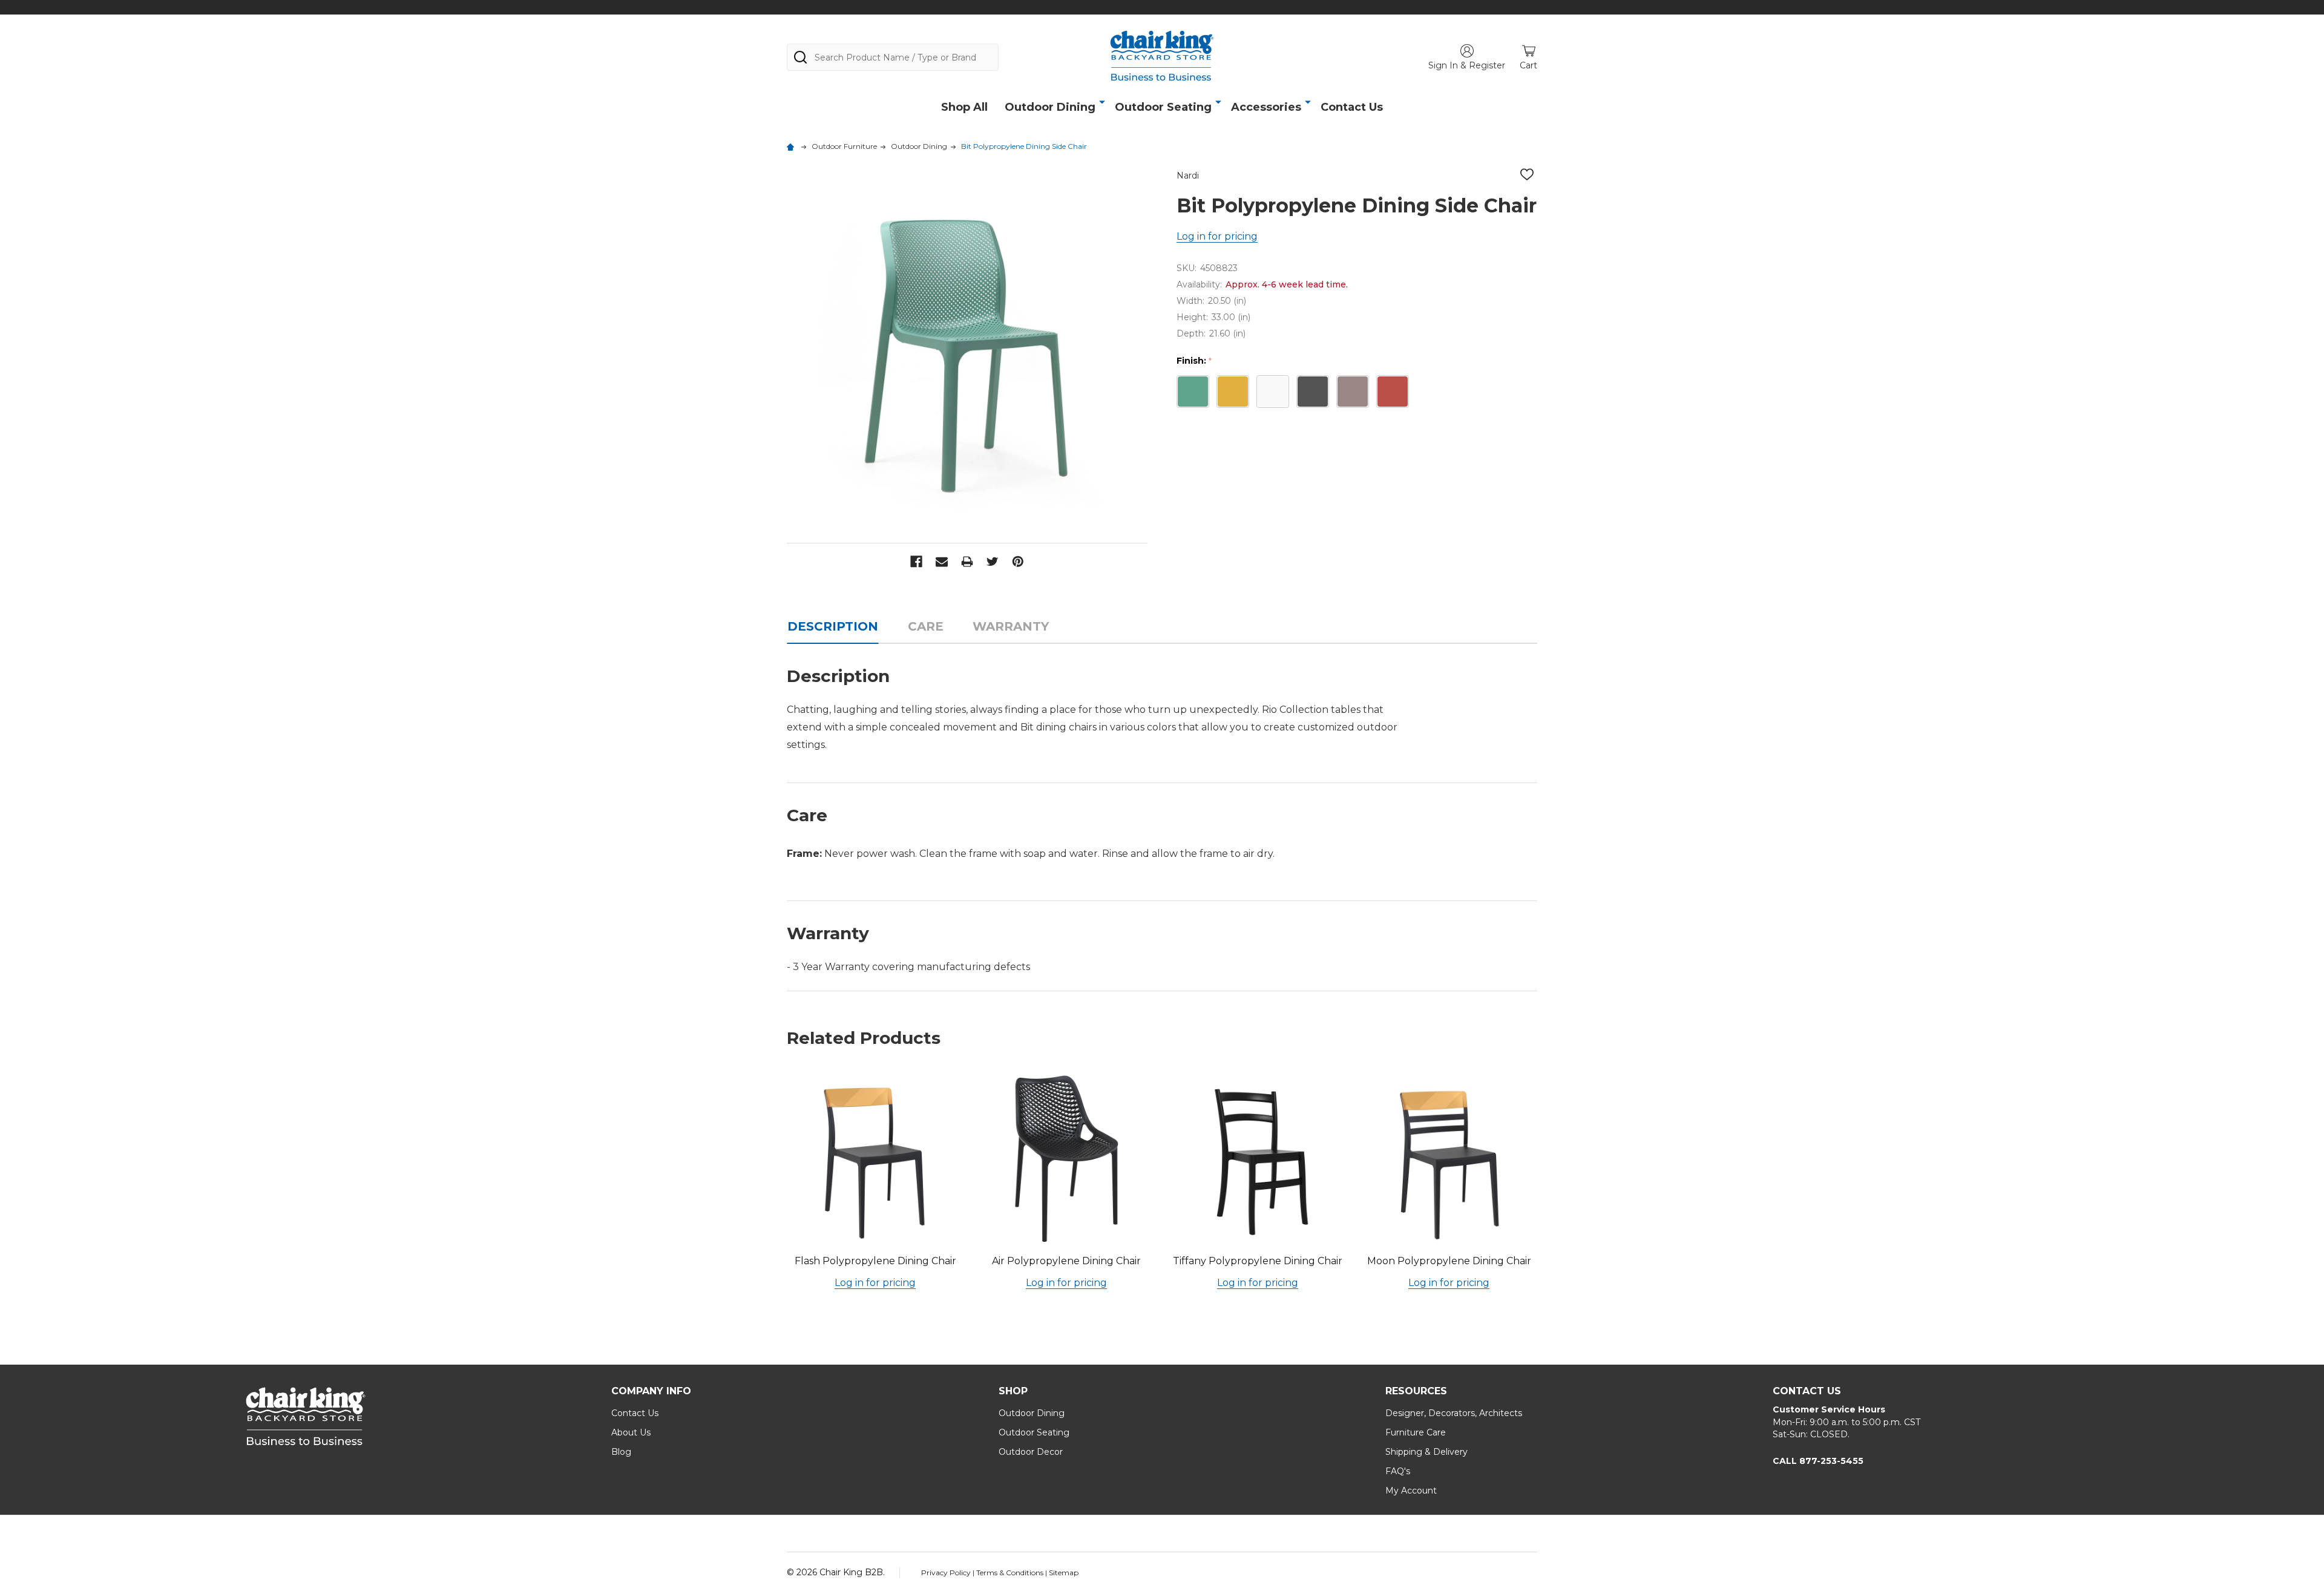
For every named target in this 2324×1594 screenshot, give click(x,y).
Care (926, 626)
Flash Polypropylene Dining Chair (875, 1261)
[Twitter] (993, 562)
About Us (631, 1432)
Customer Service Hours (1829, 1409)
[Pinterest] (1018, 562)
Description (833, 626)
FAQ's (1398, 1471)
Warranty (1011, 626)
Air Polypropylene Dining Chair (1066, 1261)
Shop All (964, 107)
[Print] (967, 562)
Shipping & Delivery (1426, 1452)
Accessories (1266, 107)
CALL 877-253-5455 (1818, 1461)
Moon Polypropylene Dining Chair (1449, 1261)
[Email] (942, 562)
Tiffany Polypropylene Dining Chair (1258, 1261)
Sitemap (1064, 1573)
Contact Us (1352, 107)
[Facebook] (916, 562)
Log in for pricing (1217, 236)
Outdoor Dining (1050, 107)
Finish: (1194, 361)
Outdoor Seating (1163, 107)
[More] (1102, 102)
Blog (621, 1452)
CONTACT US (1807, 1391)
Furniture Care (1416, 1432)
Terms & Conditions (1011, 1573)
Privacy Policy (947, 1573)
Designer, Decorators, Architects (1454, 1413)
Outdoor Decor (1031, 1452)
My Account (1411, 1491)
